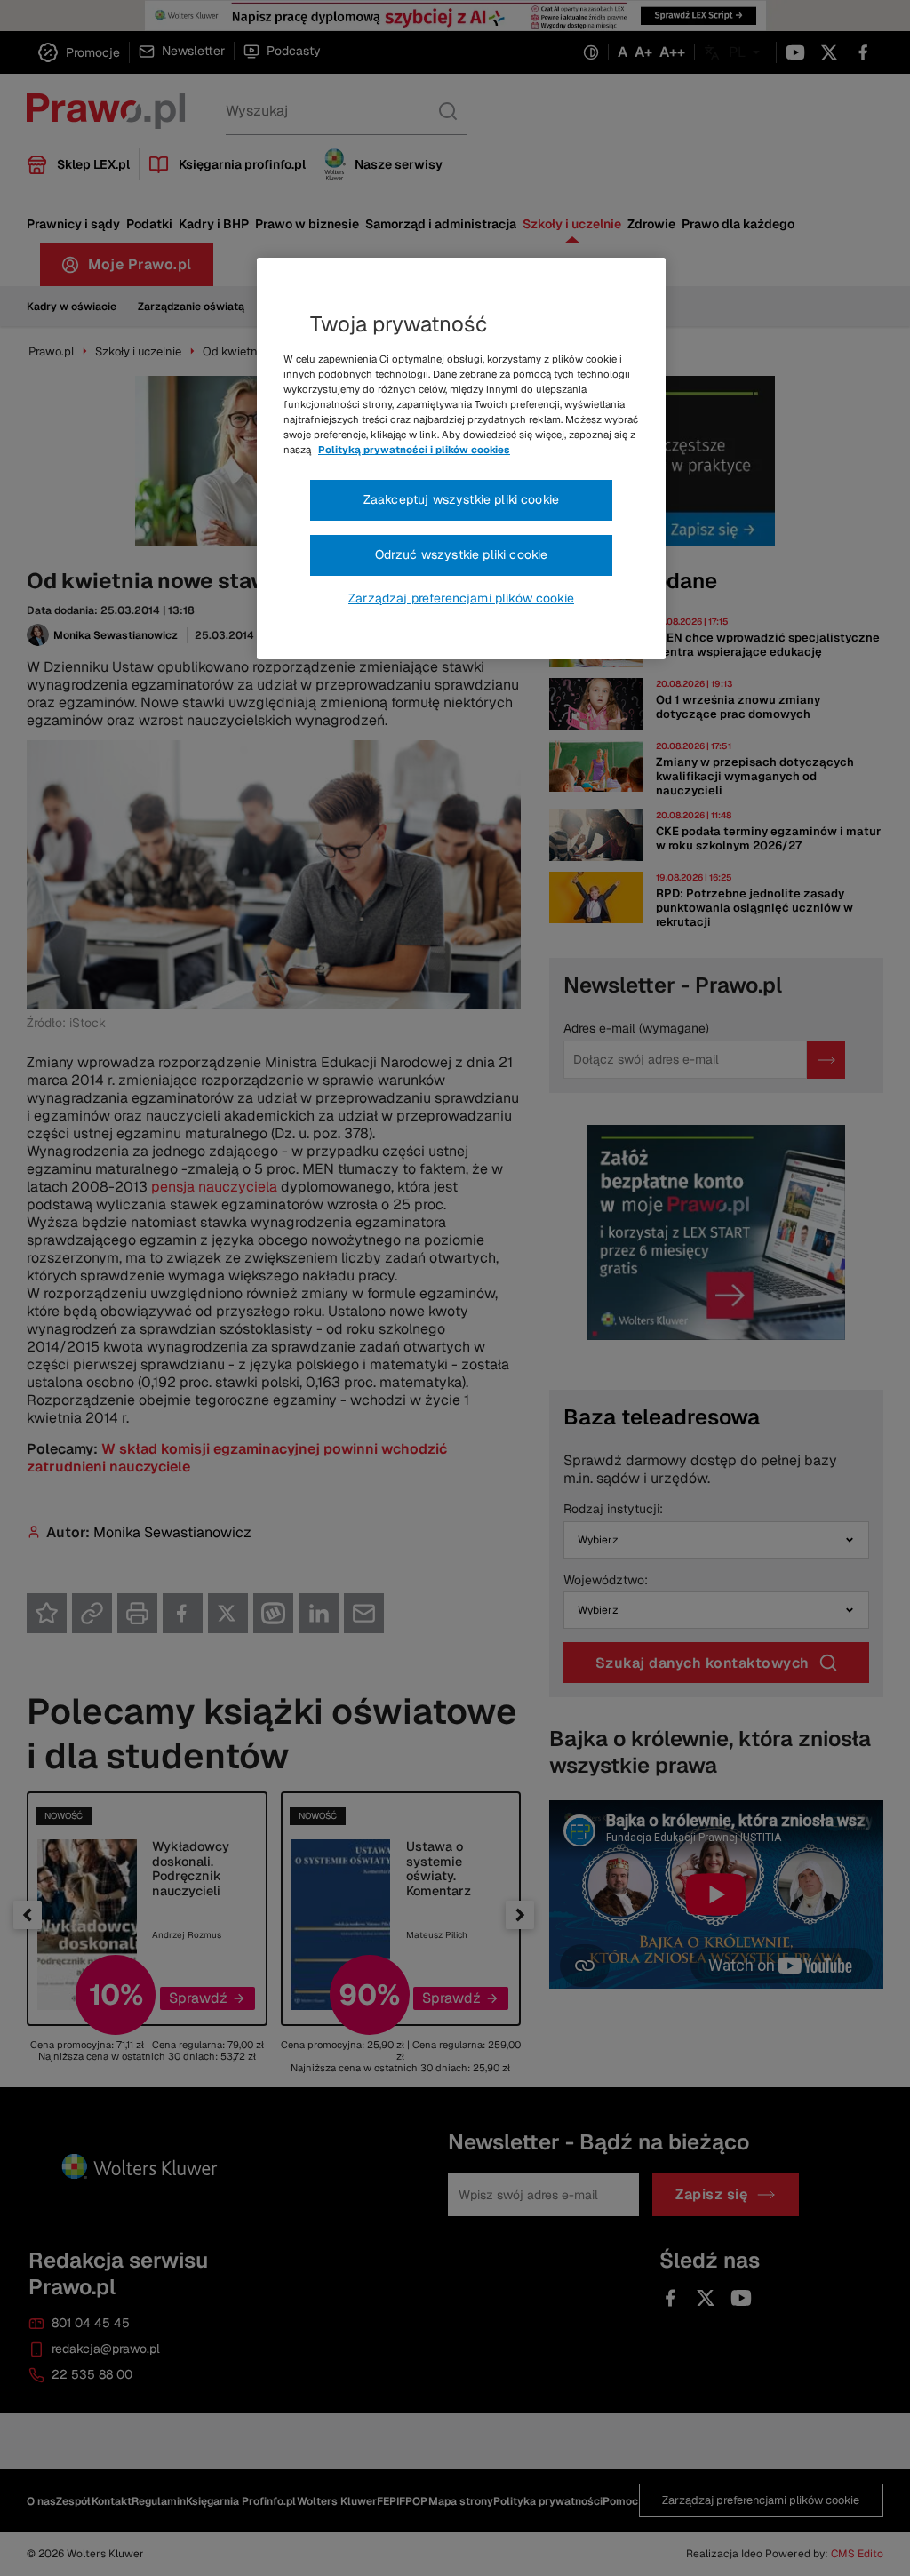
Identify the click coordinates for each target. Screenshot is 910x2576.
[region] (461, 459)
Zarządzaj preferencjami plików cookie (461, 598)
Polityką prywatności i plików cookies (414, 450)
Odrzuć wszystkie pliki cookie (462, 554)
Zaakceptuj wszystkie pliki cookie (461, 499)
